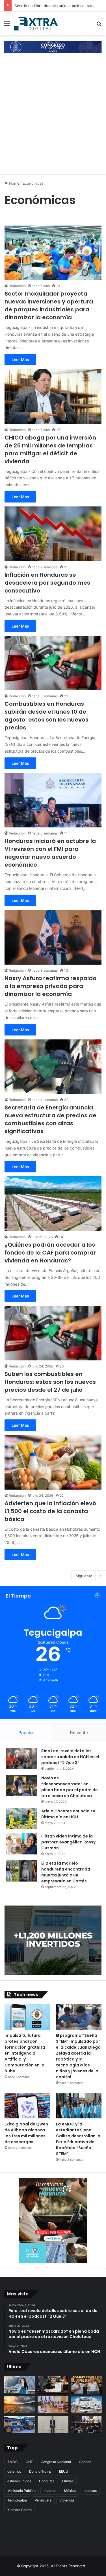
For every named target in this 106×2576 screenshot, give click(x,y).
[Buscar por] (99, 26)
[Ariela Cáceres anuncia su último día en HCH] (21, 1819)
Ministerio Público (21, 2491)
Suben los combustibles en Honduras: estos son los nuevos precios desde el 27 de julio (50, 1382)
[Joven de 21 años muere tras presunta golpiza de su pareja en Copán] (20, 2385)
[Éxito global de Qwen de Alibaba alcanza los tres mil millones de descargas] (27, 2106)
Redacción (17, 286)
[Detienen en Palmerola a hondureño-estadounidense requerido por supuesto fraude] (53, 2424)
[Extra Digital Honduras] (37, 23)
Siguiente (84, 1576)
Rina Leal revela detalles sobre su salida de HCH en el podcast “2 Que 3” (70, 1757)
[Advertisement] (53, 114)
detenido (14, 2471)
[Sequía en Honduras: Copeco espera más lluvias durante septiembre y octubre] (20, 2405)
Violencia (67, 2500)
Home (14, 183)
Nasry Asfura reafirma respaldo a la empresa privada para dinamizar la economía (50, 986)
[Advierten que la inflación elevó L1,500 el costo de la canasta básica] (53, 1462)
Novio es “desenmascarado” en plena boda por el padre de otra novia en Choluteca (70, 1787)
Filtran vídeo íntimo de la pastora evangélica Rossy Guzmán (68, 1842)
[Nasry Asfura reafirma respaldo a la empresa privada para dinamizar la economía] (53, 937)
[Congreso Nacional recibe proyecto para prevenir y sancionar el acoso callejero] (53, 2385)
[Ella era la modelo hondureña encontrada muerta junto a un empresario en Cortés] (21, 1871)
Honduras (47, 2481)
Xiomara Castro (20, 2510)
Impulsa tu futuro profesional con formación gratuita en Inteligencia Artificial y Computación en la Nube (25, 2053)
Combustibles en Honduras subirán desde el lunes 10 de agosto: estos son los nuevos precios (46, 716)
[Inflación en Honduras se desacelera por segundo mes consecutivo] (53, 534)
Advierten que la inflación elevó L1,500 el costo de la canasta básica (50, 1511)
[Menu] (7, 26)
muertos (50, 2491)
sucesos (90, 2491)
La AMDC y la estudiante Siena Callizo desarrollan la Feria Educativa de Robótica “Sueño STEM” (78, 2139)
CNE (29, 2462)
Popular (26, 1733)
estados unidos (19, 2481)
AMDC (13, 2462)
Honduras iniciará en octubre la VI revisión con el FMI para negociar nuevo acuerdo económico (50, 853)
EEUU (64, 2471)
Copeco (85, 2462)
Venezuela (43, 2500)
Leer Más (20, 360)
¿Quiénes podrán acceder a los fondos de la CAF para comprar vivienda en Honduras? (50, 1253)
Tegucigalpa (17, 2500)
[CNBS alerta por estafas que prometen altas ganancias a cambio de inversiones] (86, 2405)
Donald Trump (40, 2471)
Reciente (79, 1733)
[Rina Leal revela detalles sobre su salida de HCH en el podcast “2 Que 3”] (21, 1759)
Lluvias (68, 2481)
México (70, 2491)
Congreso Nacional (56, 2462)
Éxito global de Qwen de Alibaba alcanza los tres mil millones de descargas (26, 2133)
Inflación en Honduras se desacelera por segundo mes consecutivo (47, 583)
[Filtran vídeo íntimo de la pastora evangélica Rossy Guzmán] (21, 1844)
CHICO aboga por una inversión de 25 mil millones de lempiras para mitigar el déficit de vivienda (50, 449)
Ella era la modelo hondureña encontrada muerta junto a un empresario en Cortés (66, 1872)
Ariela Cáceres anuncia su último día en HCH (68, 1814)
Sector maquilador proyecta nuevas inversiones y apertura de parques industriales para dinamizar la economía (49, 305)
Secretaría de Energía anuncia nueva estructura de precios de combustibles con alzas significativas (50, 1119)
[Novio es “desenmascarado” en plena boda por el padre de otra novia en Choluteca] (21, 1786)
